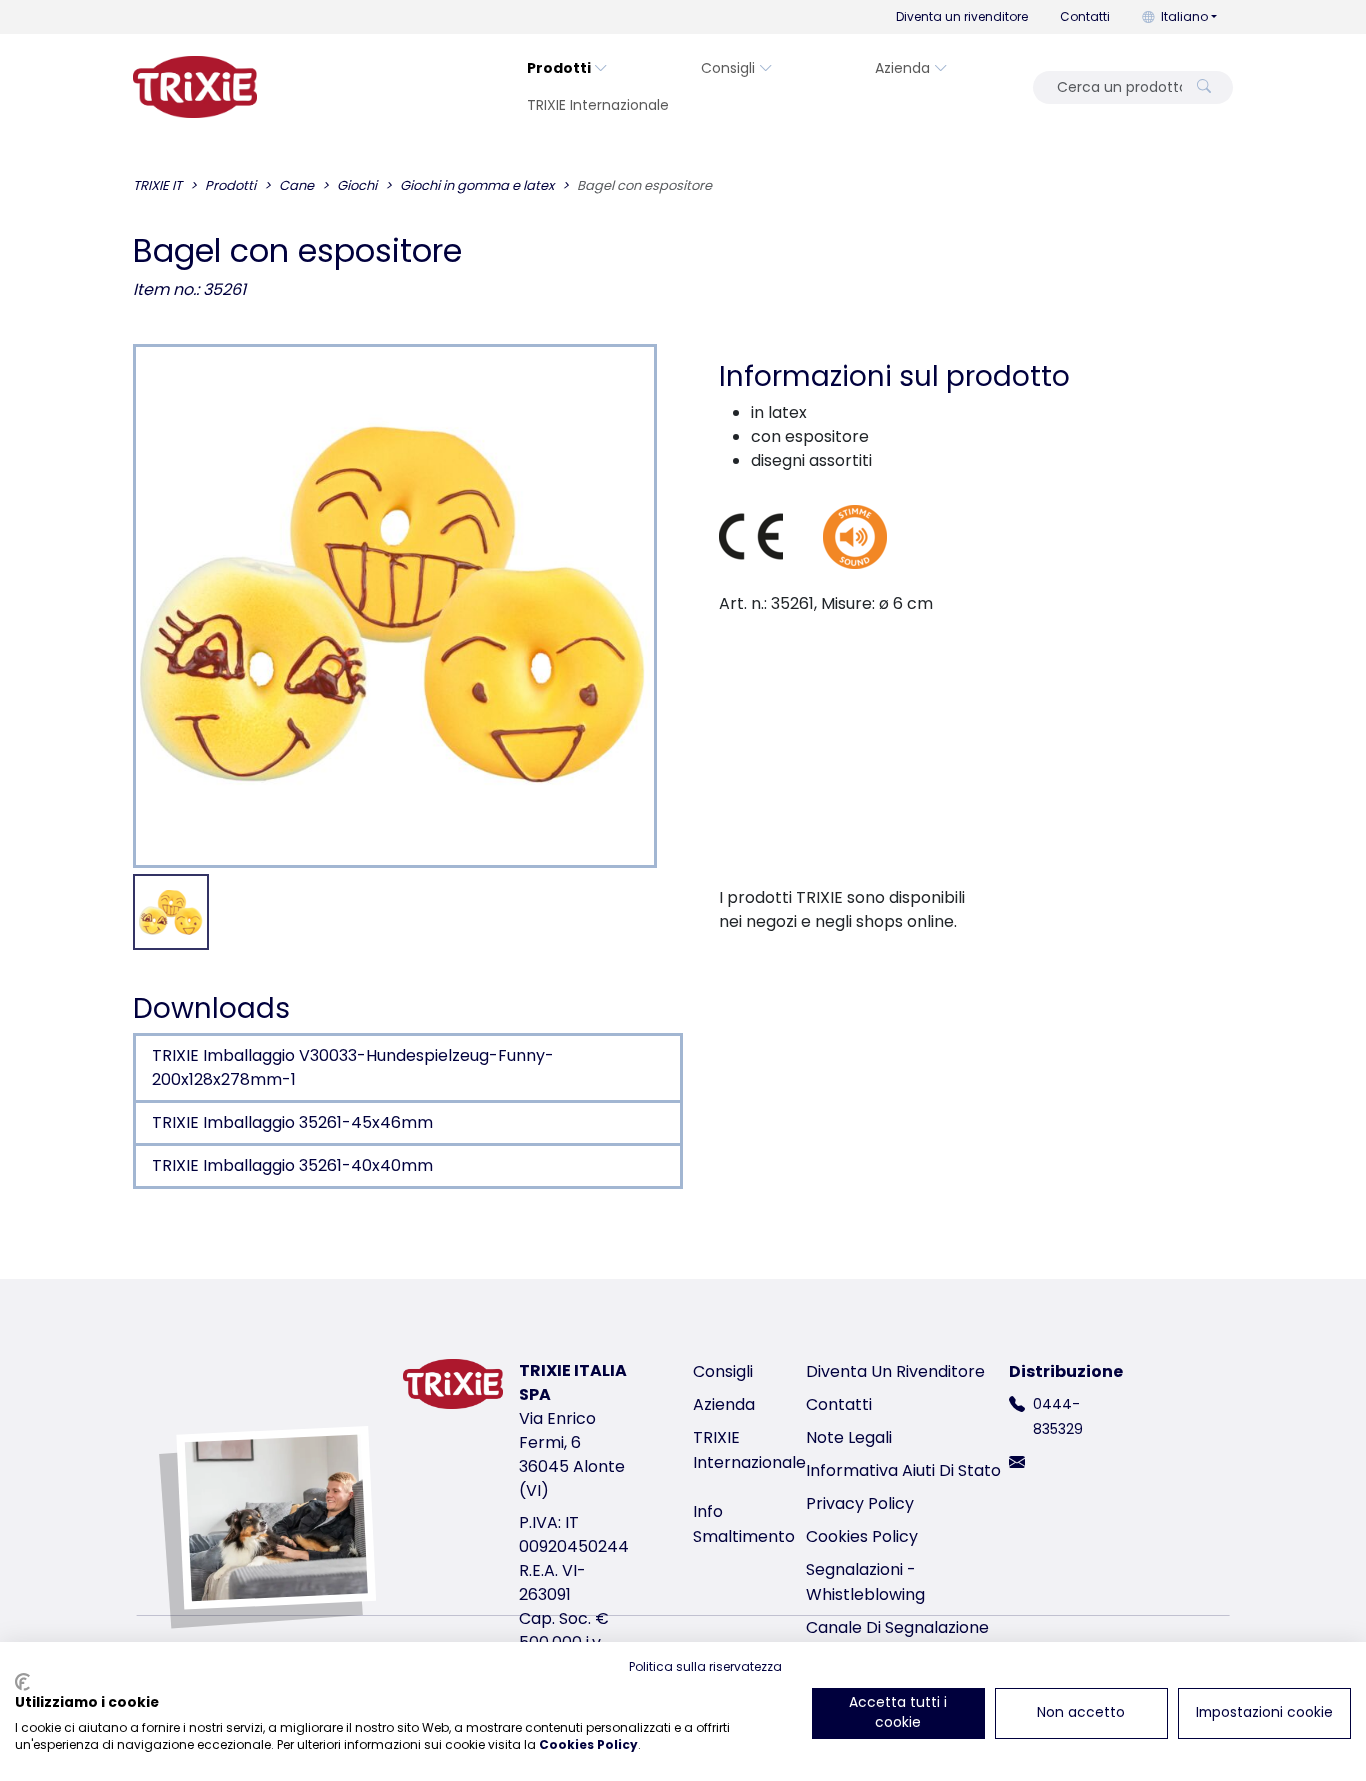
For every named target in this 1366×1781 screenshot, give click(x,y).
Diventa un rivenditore (962, 16)
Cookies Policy (862, 1536)
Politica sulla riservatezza (705, 1666)
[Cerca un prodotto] (1204, 87)
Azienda (902, 68)
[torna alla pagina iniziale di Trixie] (195, 87)
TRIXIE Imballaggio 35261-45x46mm (292, 1122)
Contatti (1085, 16)
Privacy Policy (860, 1503)
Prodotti (559, 68)
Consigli (728, 68)
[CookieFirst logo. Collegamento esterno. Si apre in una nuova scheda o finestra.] (22, 1682)
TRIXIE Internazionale (598, 105)
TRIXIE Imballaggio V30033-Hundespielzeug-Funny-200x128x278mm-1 (353, 1067)
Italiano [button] (1184, 16)
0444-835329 (1058, 1416)
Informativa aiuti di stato (903, 1470)
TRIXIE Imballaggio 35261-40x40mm (292, 1165)
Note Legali (849, 1437)
